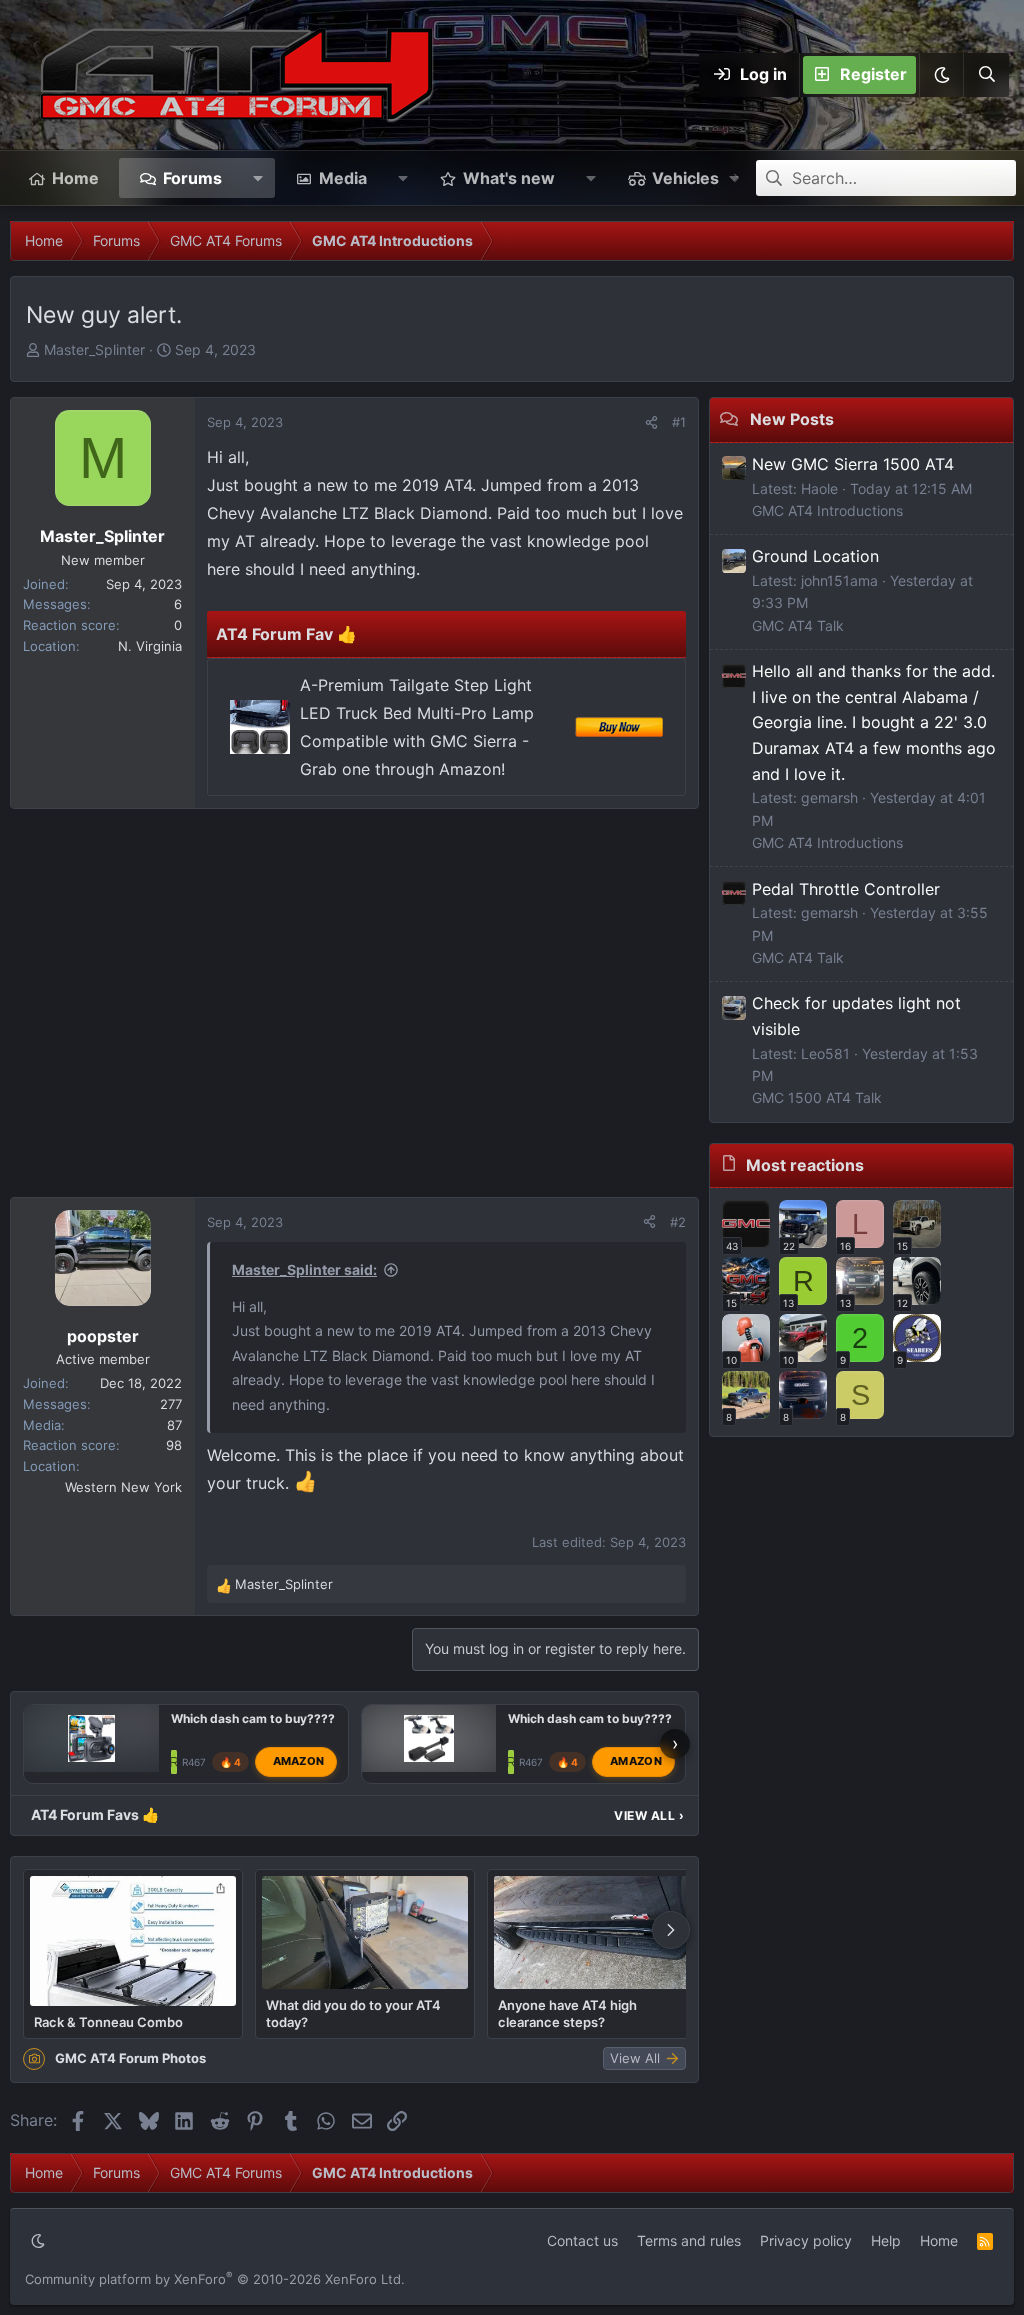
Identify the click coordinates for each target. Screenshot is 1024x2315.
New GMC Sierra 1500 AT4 (853, 464)
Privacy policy (806, 2240)
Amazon (299, 1761)
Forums (192, 178)
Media (343, 178)
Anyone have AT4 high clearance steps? (567, 2013)
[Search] (986, 75)
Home (75, 178)
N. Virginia (150, 646)
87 (174, 1425)
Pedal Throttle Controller (846, 889)
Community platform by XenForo (215, 2279)
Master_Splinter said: (304, 1269)
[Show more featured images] (671, 1930)
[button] (941, 75)
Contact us (582, 2240)
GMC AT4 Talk (798, 625)
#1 (679, 422)
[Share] (651, 422)
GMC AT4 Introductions (827, 510)
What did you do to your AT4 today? (353, 2013)
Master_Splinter (94, 349)
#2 (678, 1222)
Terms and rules (689, 2240)
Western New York (123, 1487)
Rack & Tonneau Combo (108, 2022)
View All (649, 1815)
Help (886, 2240)
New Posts (792, 419)
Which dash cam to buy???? (253, 1718)
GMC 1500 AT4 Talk (817, 1097)
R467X (197, 1762)
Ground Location (815, 556)
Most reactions (805, 1165)
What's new (509, 178)
